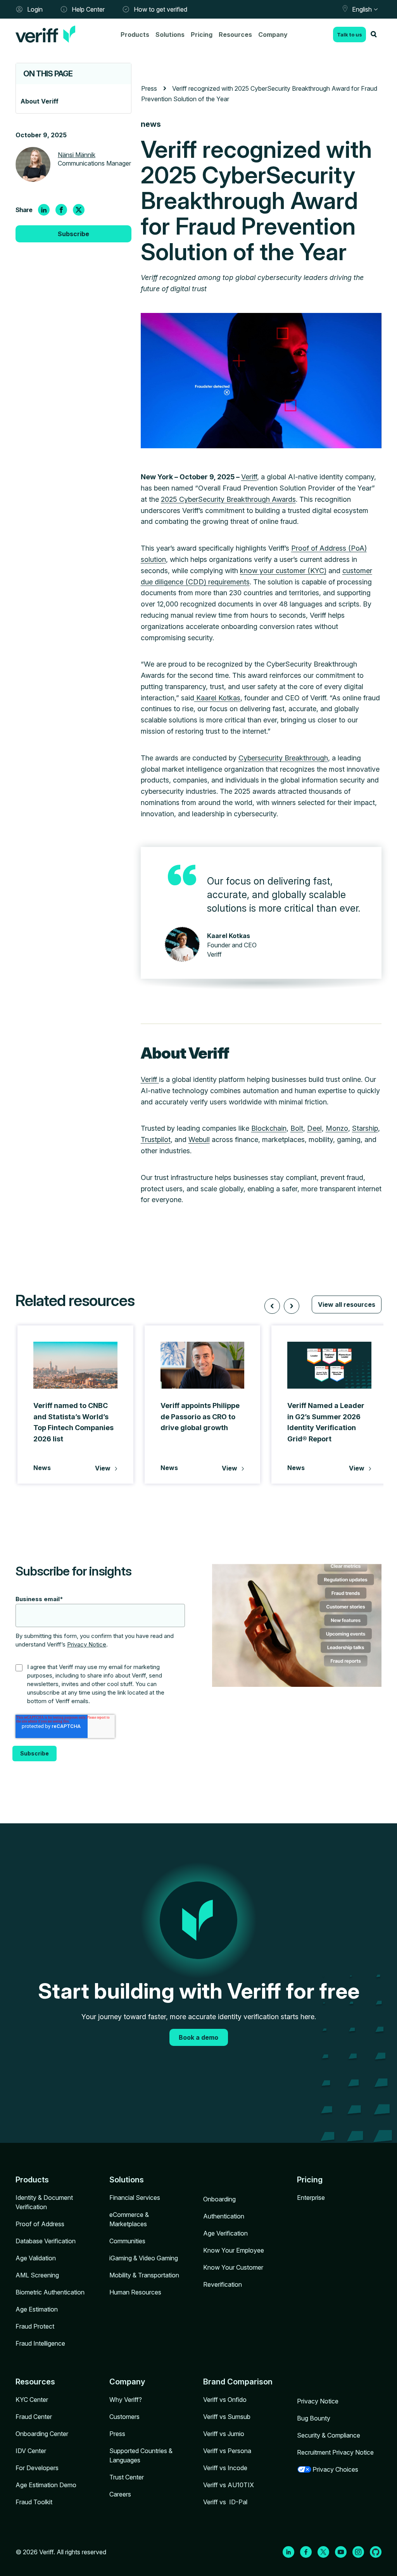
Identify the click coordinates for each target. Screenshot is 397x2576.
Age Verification (225, 2233)
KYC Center (32, 2400)
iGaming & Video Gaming (144, 2258)
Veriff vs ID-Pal (225, 2502)
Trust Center (127, 2477)
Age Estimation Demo (46, 2485)
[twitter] (79, 210)
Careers (120, 2494)
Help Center (88, 9)
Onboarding (219, 2199)
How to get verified (161, 9)
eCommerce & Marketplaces (129, 2219)
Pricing (202, 35)
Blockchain (269, 1128)
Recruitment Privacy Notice (335, 2452)
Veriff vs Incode (225, 2468)
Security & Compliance (329, 2435)
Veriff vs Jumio (224, 2434)
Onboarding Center (42, 2434)
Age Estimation (37, 2309)
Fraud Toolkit (34, 2502)
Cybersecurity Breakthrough (283, 758)
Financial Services (135, 2198)
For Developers (37, 2468)
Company (273, 35)
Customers (124, 2417)
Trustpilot (156, 1139)
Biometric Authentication (50, 2292)
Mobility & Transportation (144, 2275)
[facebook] (61, 210)
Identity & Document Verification (44, 2202)
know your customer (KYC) (283, 571)
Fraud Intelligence (40, 2343)
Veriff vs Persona (227, 2451)
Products (135, 35)
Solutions (170, 35)
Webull (199, 1139)
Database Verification (46, 2241)
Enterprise (311, 2198)
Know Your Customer (233, 2267)
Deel (314, 1128)
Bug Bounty (314, 2418)
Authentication (224, 2216)
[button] (272, 1306)
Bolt (297, 1128)
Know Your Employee (234, 2250)
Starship (365, 1128)
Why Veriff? (126, 2400)
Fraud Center (34, 2417)
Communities (127, 2241)
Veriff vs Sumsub (227, 2417)
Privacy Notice (87, 1644)
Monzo (337, 1128)
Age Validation (36, 2258)
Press (117, 2434)
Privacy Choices (335, 2469)
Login (35, 9)
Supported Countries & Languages (141, 2455)
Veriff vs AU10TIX (229, 2485)
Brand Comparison (238, 2382)
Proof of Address (40, 2224)
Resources (235, 35)
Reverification (223, 2284)
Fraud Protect (35, 2326)
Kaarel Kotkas (217, 698)
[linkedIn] (44, 210)
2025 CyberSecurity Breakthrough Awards (228, 499)
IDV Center (31, 2451)
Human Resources (135, 2292)
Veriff (249, 477)
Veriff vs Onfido (225, 2400)
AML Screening (37, 2275)
